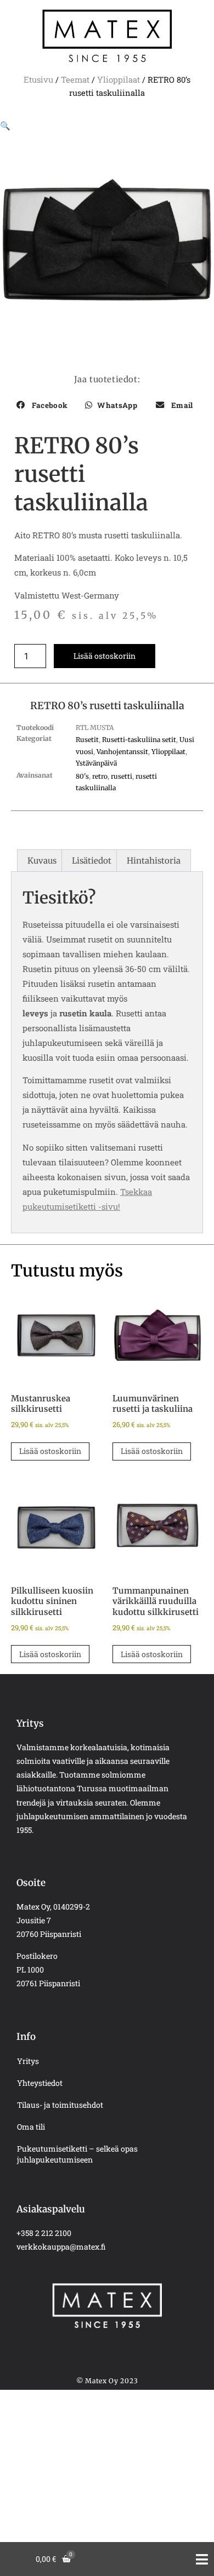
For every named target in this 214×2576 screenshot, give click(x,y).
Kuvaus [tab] (42, 861)
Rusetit (87, 740)
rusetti (122, 776)
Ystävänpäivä (96, 763)
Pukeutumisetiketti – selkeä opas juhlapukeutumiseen (77, 2154)
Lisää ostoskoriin (105, 656)
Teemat (75, 79)
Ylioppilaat (119, 79)
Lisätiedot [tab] (92, 861)
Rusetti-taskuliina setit (139, 740)
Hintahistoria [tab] (154, 861)
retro (100, 776)
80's (82, 776)
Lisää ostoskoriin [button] (50, 1451)
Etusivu (38, 79)
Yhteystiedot (40, 2083)
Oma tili (31, 2127)
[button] (5, 125)
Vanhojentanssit (122, 752)
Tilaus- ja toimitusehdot (60, 2105)
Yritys (28, 2061)
